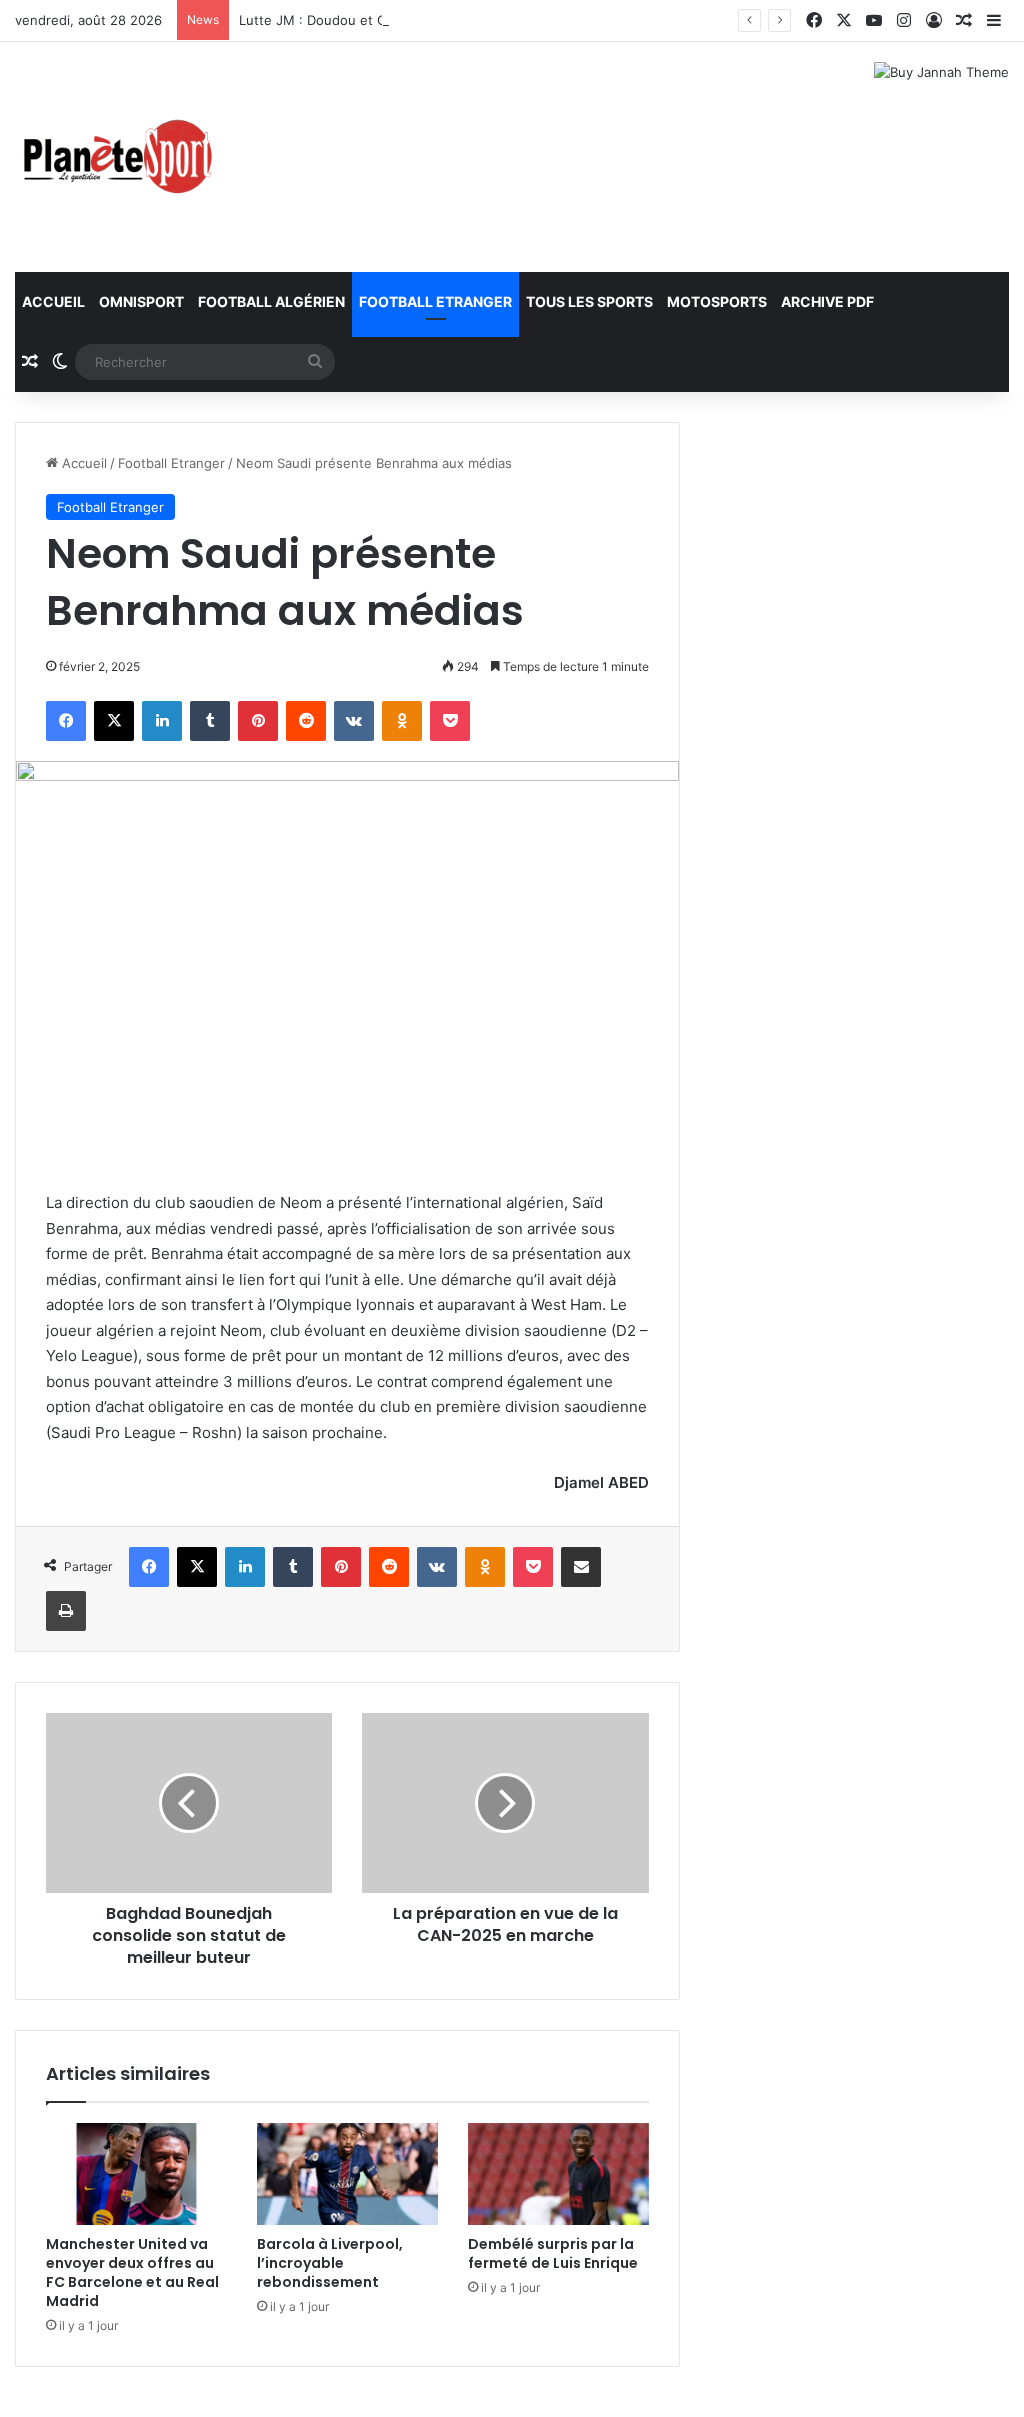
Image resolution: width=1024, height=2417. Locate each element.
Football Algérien (271, 301)
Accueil (53, 301)
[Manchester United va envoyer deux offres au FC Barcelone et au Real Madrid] (136, 2174)
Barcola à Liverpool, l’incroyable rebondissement (330, 2263)
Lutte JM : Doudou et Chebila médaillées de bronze (400, 20)
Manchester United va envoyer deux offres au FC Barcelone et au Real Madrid (132, 2272)
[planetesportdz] (115, 157)
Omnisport (141, 301)
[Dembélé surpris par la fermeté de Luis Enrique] (558, 2174)
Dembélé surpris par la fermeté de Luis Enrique (553, 2253)
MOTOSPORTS (717, 301)
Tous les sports (589, 301)
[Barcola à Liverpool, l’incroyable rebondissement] (347, 2174)
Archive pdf (827, 301)
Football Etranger (435, 301)
